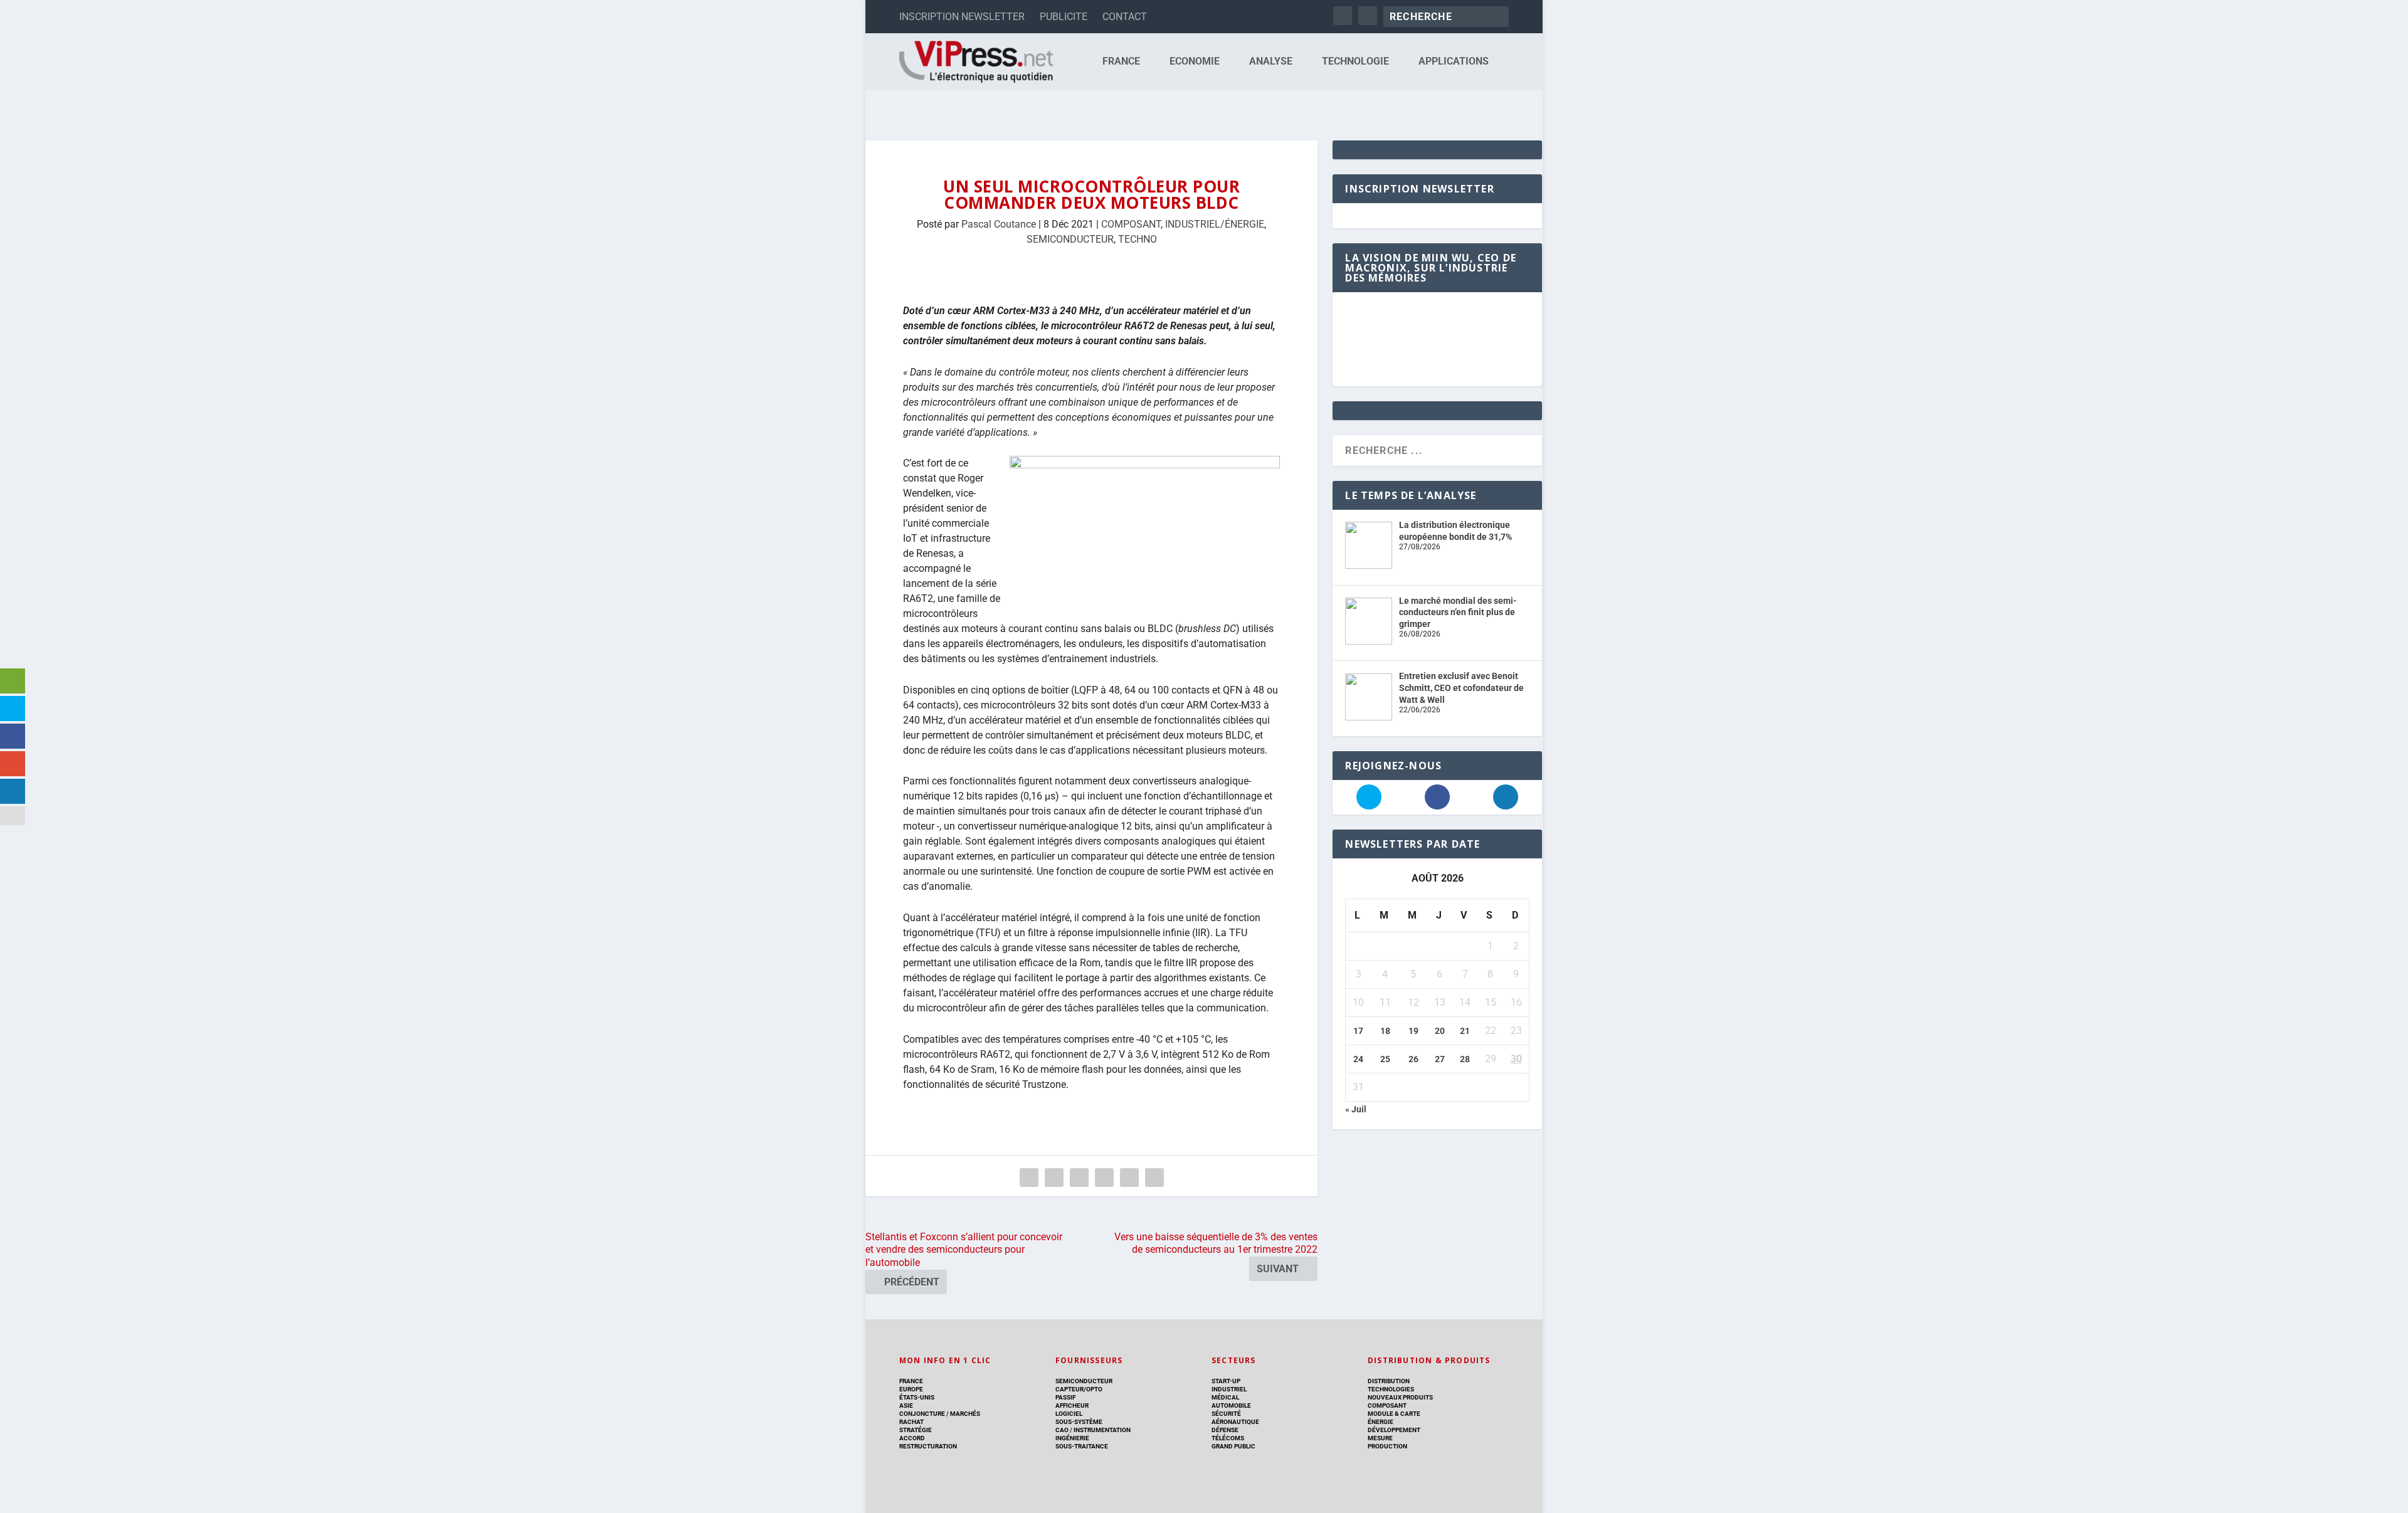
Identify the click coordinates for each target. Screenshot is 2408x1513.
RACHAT (911, 1422)
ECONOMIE (1195, 62)
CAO (1062, 1430)
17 (1358, 1031)
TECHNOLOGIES (1391, 1389)
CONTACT (1125, 17)
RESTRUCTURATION (928, 1446)
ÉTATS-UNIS (917, 1397)
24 (1358, 1059)
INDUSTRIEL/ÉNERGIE (1215, 224)
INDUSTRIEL (1229, 1389)
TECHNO (1138, 239)
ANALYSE (1271, 62)
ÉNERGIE (1381, 1422)
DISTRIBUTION (1389, 1381)
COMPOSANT (1131, 224)
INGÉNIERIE (1072, 1438)
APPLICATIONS (1454, 62)
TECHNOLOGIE (1355, 62)
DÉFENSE (1225, 1430)
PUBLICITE (1064, 17)
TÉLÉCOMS (1228, 1438)
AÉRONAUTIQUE (1235, 1422)
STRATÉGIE (916, 1430)
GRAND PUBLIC (1233, 1446)
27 (1440, 1059)
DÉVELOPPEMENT (1394, 1430)
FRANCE (1121, 62)
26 (1413, 1059)
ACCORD (912, 1438)
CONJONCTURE (922, 1414)
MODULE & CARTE (1394, 1414)
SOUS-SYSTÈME (1079, 1422)
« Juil (1356, 1109)
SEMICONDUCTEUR (1070, 239)
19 (1413, 1031)
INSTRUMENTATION (1101, 1430)
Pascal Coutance (999, 224)
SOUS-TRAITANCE (1082, 1446)
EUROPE (911, 1389)
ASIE (906, 1405)
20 (1440, 1031)
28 (1465, 1059)
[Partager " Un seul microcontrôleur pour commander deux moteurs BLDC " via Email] (1129, 1178)
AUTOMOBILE (1231, 1405)
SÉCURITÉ (1226, 1414)
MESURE (1380, 1438)
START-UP (1226, 1381)
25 (1385, 1059)
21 (1465, 1031)
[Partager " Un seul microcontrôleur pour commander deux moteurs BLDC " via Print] (1154, 1178)
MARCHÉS (965, 1414)
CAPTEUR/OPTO (1079, 1389)
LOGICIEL (1069, 1414)
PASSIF (1065, 1397)
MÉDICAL (1225, 1397)
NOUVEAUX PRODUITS (1400, 1397)
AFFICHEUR (1072, 1405)
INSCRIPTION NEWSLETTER (962, 17)
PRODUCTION (1387, 1446)
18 (1385, 1031)
